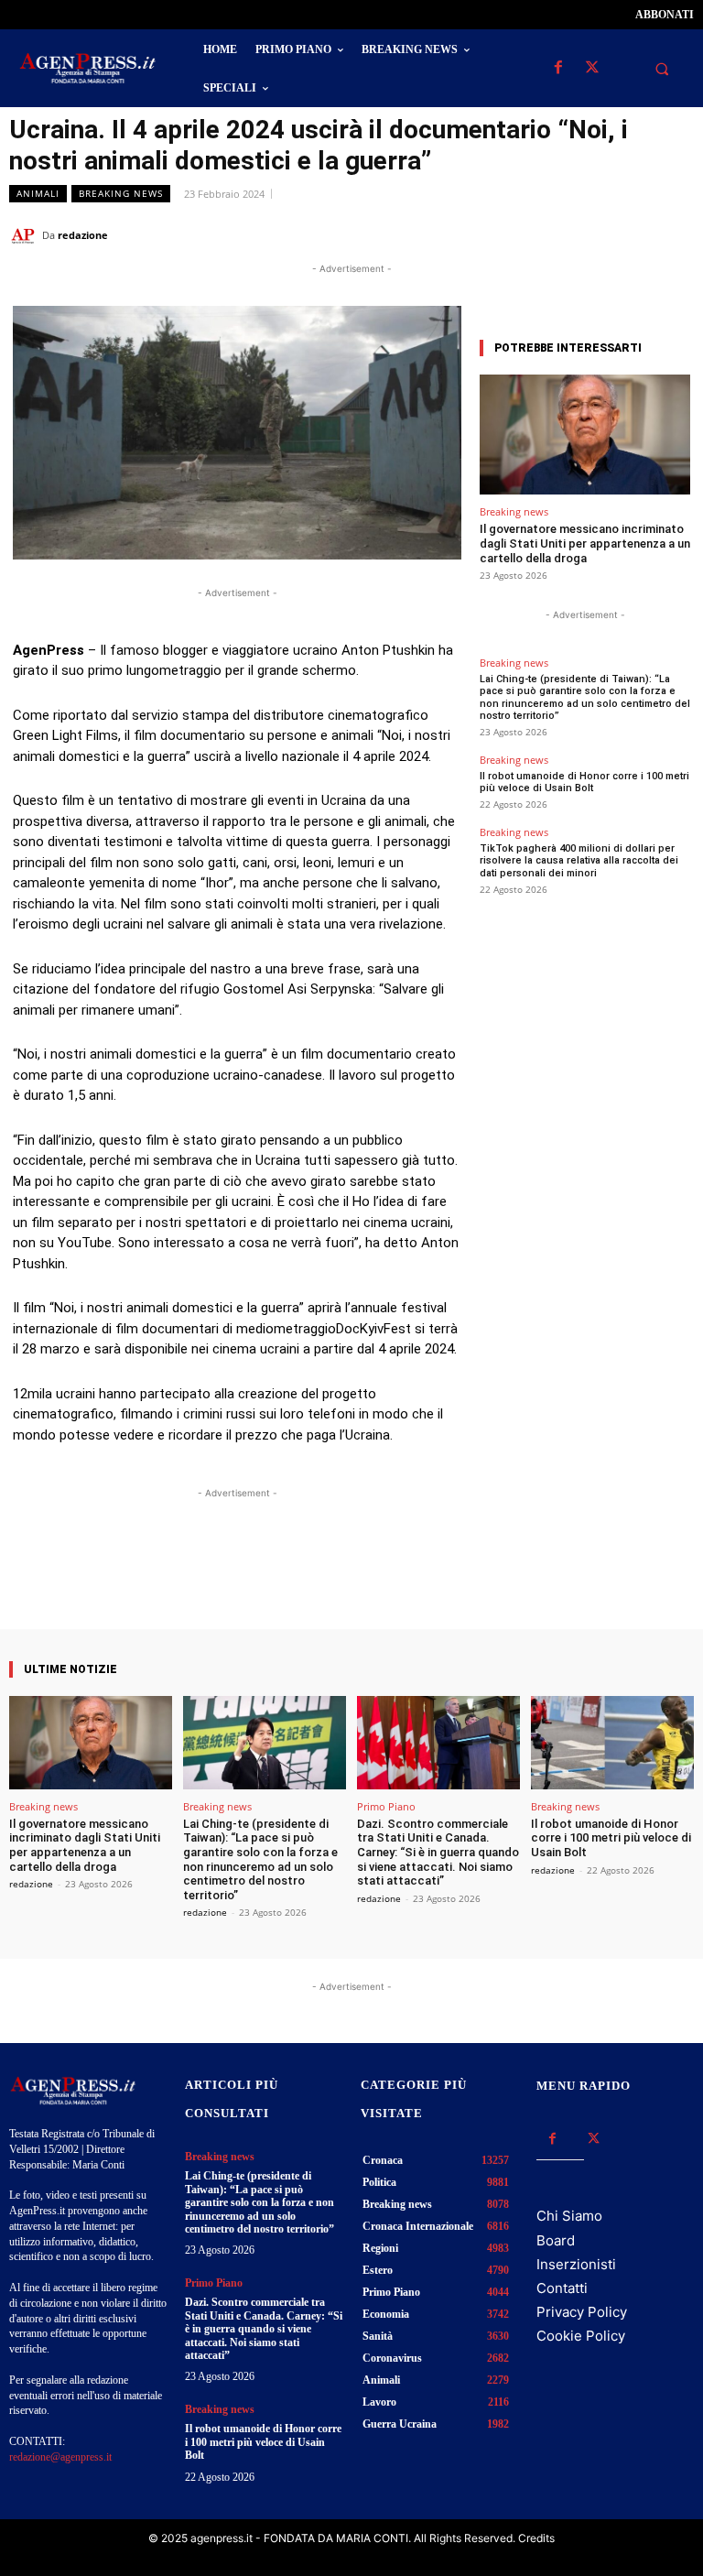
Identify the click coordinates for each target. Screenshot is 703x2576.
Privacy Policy (582, 2312)
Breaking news (121, 193)
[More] (401, 1577)
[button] (662, 69)
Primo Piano (386, 1806)
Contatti (562, 2288)
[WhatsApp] (591, 234)
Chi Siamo (569, 2216)
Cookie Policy (581, 2336)
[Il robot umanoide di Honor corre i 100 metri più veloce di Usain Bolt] (612, 1742)
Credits (536, 2538)
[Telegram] (676, 234)
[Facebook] (558, 68)
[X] (592, 68)
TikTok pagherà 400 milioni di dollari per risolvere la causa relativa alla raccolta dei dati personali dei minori (579, 860)
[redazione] (26, 235)
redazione (83, 235)
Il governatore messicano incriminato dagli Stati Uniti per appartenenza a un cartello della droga (585, 543)
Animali (38, 193)
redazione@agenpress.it (60, 2457)
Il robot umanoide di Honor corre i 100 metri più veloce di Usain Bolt (584, 782)
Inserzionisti (576, 2264)
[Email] (633, 234)
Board (556, 2240)
